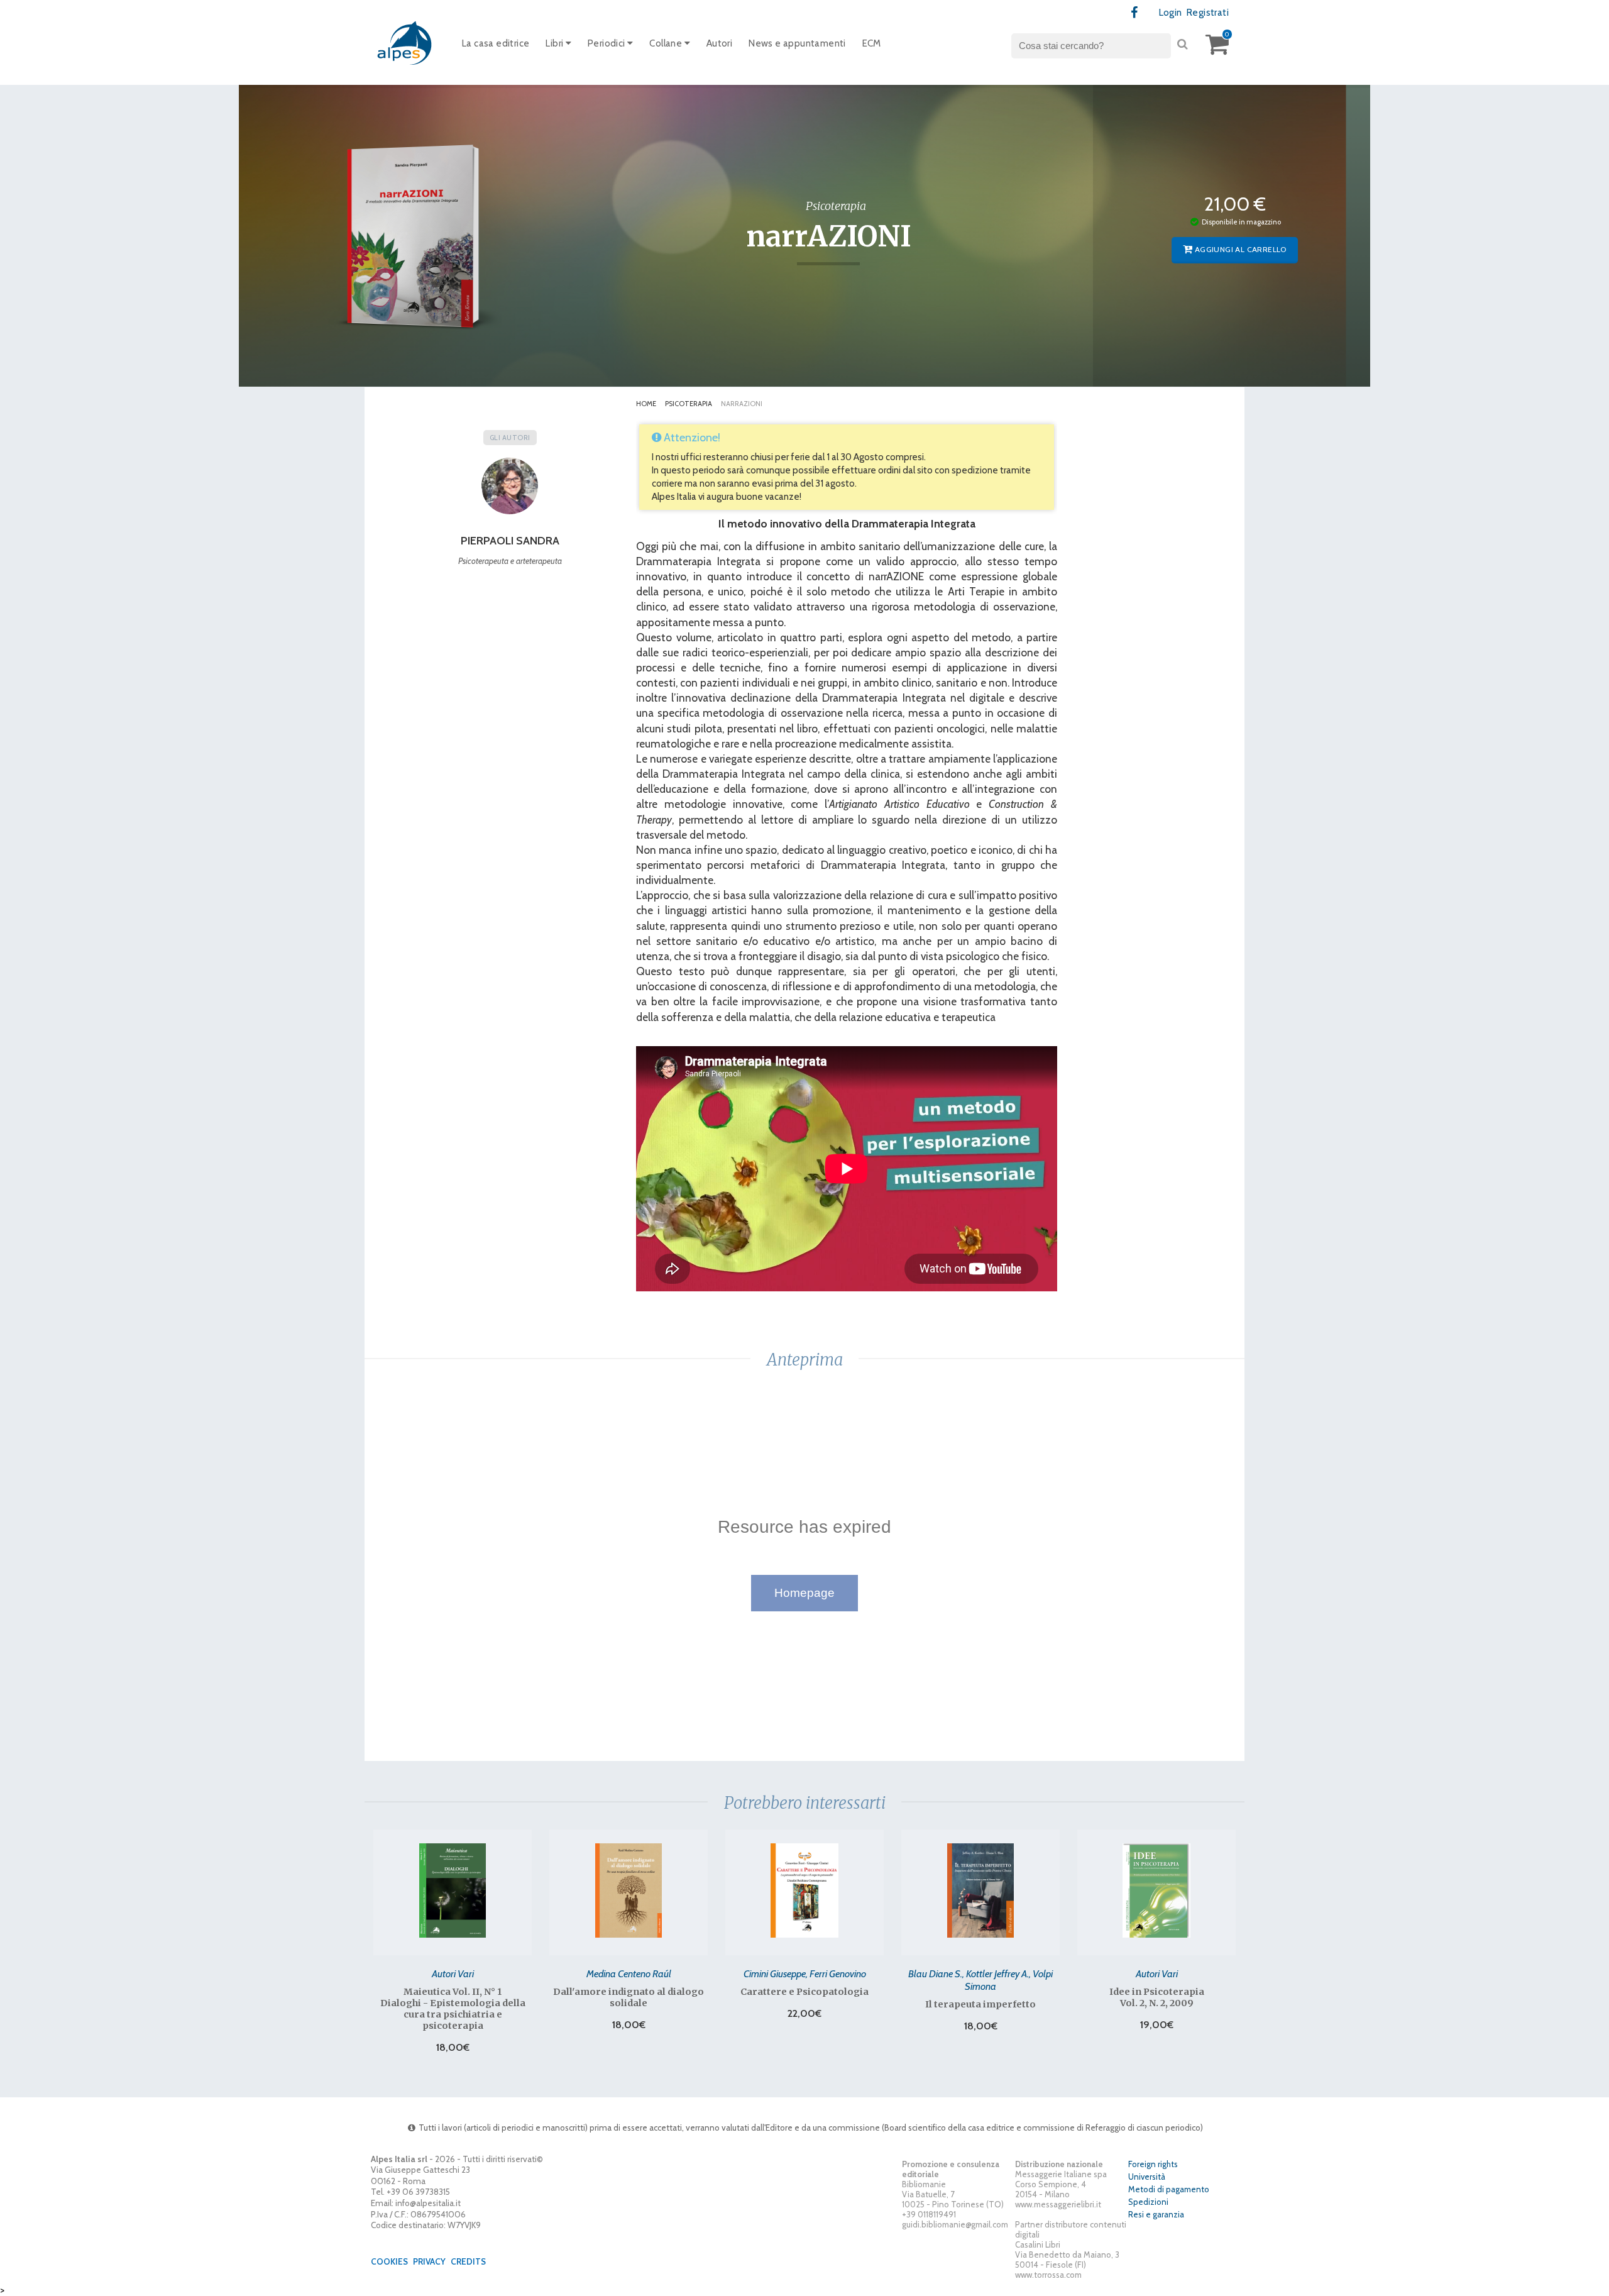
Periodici (607, 43)
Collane (667, 43)
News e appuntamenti (797, 43)
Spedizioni (1148, 2202)
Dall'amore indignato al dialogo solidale (629, 1997)
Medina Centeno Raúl (629, 1973)
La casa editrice (496, 43)
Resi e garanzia (1156, 2214)
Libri (555, 43)
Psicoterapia (689, 404)
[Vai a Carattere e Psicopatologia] (804, 1890)
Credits (468, 2261)
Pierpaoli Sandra (510, 541)
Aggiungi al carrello (1240, 249)
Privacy (429, 2261)
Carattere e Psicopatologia (804, 1992)
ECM (872, 43)
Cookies (389, 2261)
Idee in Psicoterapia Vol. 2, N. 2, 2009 (1157, 1997)
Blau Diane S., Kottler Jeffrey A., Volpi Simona (980, 1980)
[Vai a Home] (405, 42)
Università (1147, 2177)
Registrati (1208, 13)
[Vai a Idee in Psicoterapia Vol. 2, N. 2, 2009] (1156, 1890)
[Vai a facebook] (1135, 13)
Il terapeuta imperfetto (980, 2004)
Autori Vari (453, 1973)
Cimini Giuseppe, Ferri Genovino (805, 1973)
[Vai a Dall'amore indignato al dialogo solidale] (629, 1890)
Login (1171, 13)
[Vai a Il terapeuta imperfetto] (980, 1890)
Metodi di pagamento (1169, 2189)
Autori (719, 43)
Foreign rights (1153, 2164)
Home (646, 404)
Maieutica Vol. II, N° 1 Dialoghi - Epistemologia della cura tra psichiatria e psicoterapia (453, 2009)
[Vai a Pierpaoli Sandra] (510, 490)
